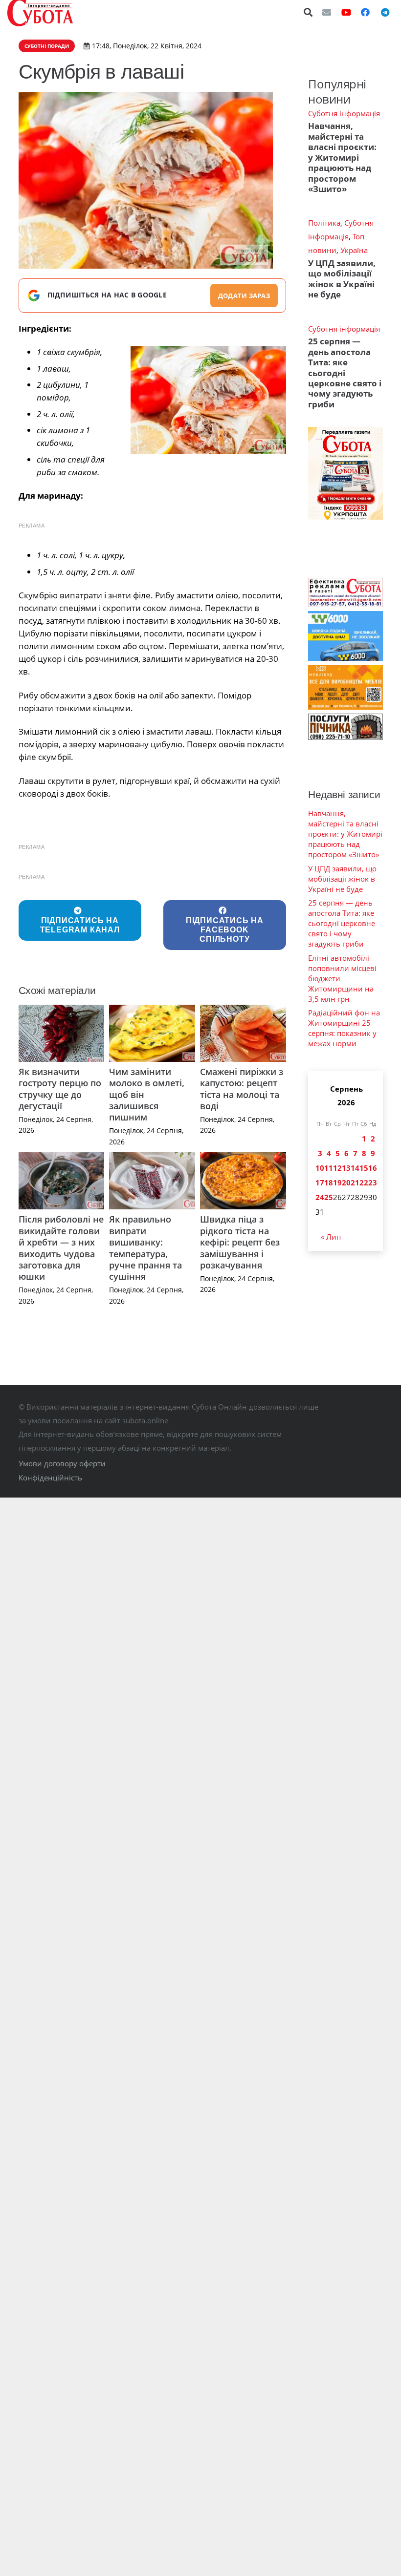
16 (373, 1168)
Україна (354, 250)
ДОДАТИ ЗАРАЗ (244, 296)
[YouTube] (346, 12)
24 (320, 1197)
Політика (324, 223)
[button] (309, 12)
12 (337, 1168)
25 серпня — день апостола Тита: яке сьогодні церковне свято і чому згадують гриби (345, 373)
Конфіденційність (50, 1478)
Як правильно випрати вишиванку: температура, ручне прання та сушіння (145, 1248)
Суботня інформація (344, 113)
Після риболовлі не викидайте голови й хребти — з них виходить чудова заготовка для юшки (61, 1248)
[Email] (327, 12)
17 (320, 1182)
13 (346, 1168)
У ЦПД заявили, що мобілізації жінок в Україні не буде (342, 279)
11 (329, 1168)
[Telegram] (385, 12)
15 (364, 1168)
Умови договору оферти (62, 1463)
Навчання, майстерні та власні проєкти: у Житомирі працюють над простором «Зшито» (342, 157)
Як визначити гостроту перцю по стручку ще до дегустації (60, 1089)
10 (320, 1168)
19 (337, 1182)
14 (355, 1168)
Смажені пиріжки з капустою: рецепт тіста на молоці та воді (242, 1089)
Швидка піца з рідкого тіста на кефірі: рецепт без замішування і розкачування (240, 1242)
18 (329, 1182)
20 (346, 1182)
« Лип (331, 1237)
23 (373, 1182)
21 (355, 1182)
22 (364, 1182)
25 (329, 1197)
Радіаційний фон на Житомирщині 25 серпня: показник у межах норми (344, 1028)
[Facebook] (365, 12)
